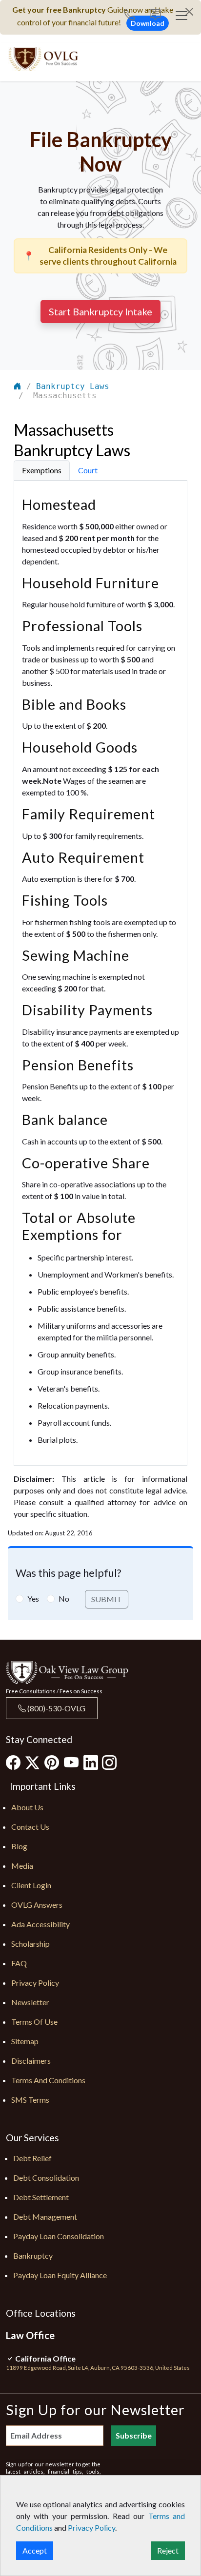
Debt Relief (32, 2158)
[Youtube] (71, 1762)
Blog (19, 1846)
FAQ (19, 1963)
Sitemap (25, 2041)
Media (22, 1866)
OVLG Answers (37, 1905)
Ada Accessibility (40, 1924)
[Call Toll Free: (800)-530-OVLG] (133, 16)
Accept (35, 2550)
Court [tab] (88, 470)
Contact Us (30, 1827)
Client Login (31, 1885)
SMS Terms (30, 2100)
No (64, 1598)
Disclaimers (31, 2061)
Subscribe (134, 2435)
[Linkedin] (91, 1762)
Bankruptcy (33, 2256)
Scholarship (30, 1944)
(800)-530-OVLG (56, 1708)
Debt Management (45, 2217)
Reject (168, 2550)
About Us (27, 1807)
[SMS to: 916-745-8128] (155, 16)
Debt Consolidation (46, 2178)
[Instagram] (109, 1762)
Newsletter (30, 2002)
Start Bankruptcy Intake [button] (100, 311)
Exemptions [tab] (42, 470)
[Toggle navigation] (181, 16)
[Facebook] (13, 1762)
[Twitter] (32, 1763)
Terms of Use (34, 2022)
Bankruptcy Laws (73, 386)
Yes (33, 1598)
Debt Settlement (41, 2197)
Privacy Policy (35, 1983)
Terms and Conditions (48, 2080)
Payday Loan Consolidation (59, 2236)
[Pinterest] (52, 1762)
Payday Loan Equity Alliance (60, 2275)
